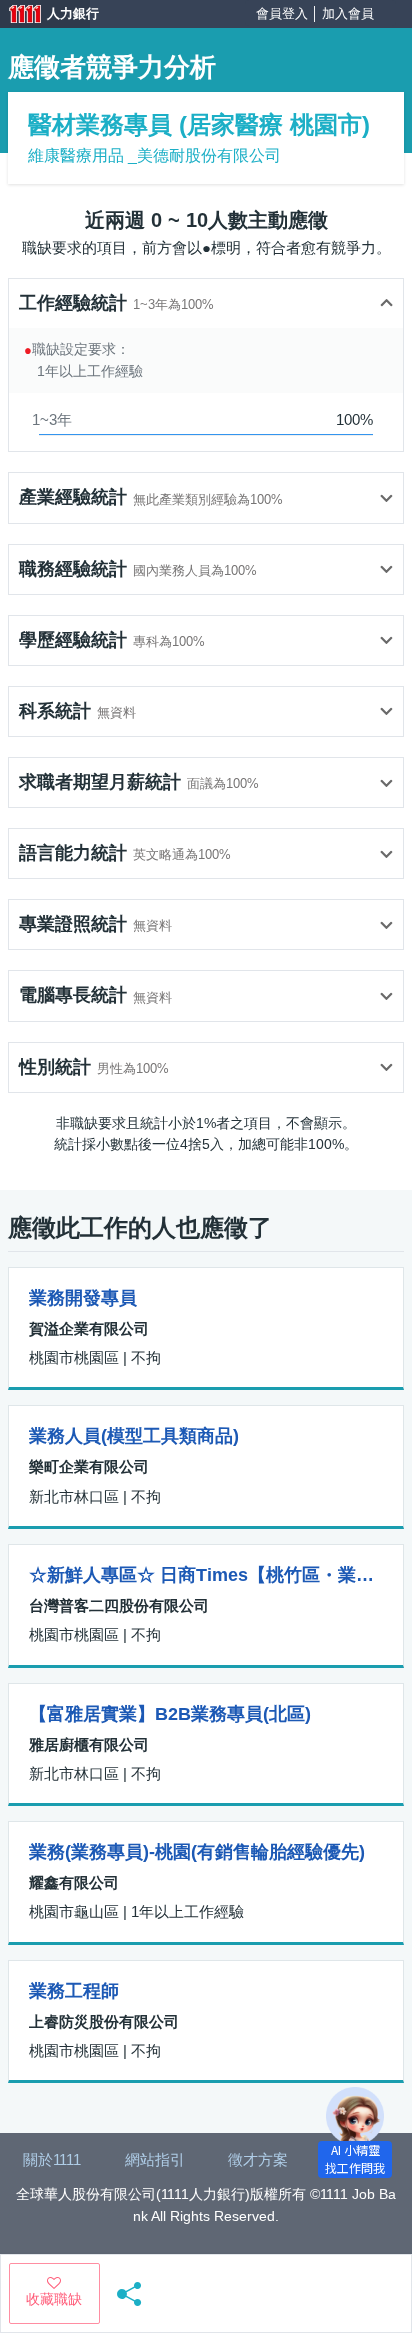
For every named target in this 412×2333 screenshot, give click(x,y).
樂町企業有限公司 (89, 1466)
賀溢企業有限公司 (89, 1328)
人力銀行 (45, 16)
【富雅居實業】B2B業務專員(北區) (170, 1714)
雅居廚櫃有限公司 (89, 1744)
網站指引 (155, 2159)
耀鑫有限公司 (74, 1882)
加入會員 (348, 13)
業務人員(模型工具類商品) (134, 1436)
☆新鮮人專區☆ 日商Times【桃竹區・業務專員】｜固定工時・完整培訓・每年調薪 (206, 1575)
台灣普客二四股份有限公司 (119, 1605)
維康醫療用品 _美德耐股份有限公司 (154, 155)
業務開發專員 (83, 1298)
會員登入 (282, 13)
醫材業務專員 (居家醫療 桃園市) (199, 124)
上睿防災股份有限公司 (104, 2021)
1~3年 (52, 419)
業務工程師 (74, 1991)
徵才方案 (258, 2159)
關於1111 (52, 2159)
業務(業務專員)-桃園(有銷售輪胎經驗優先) (197, 1852)
